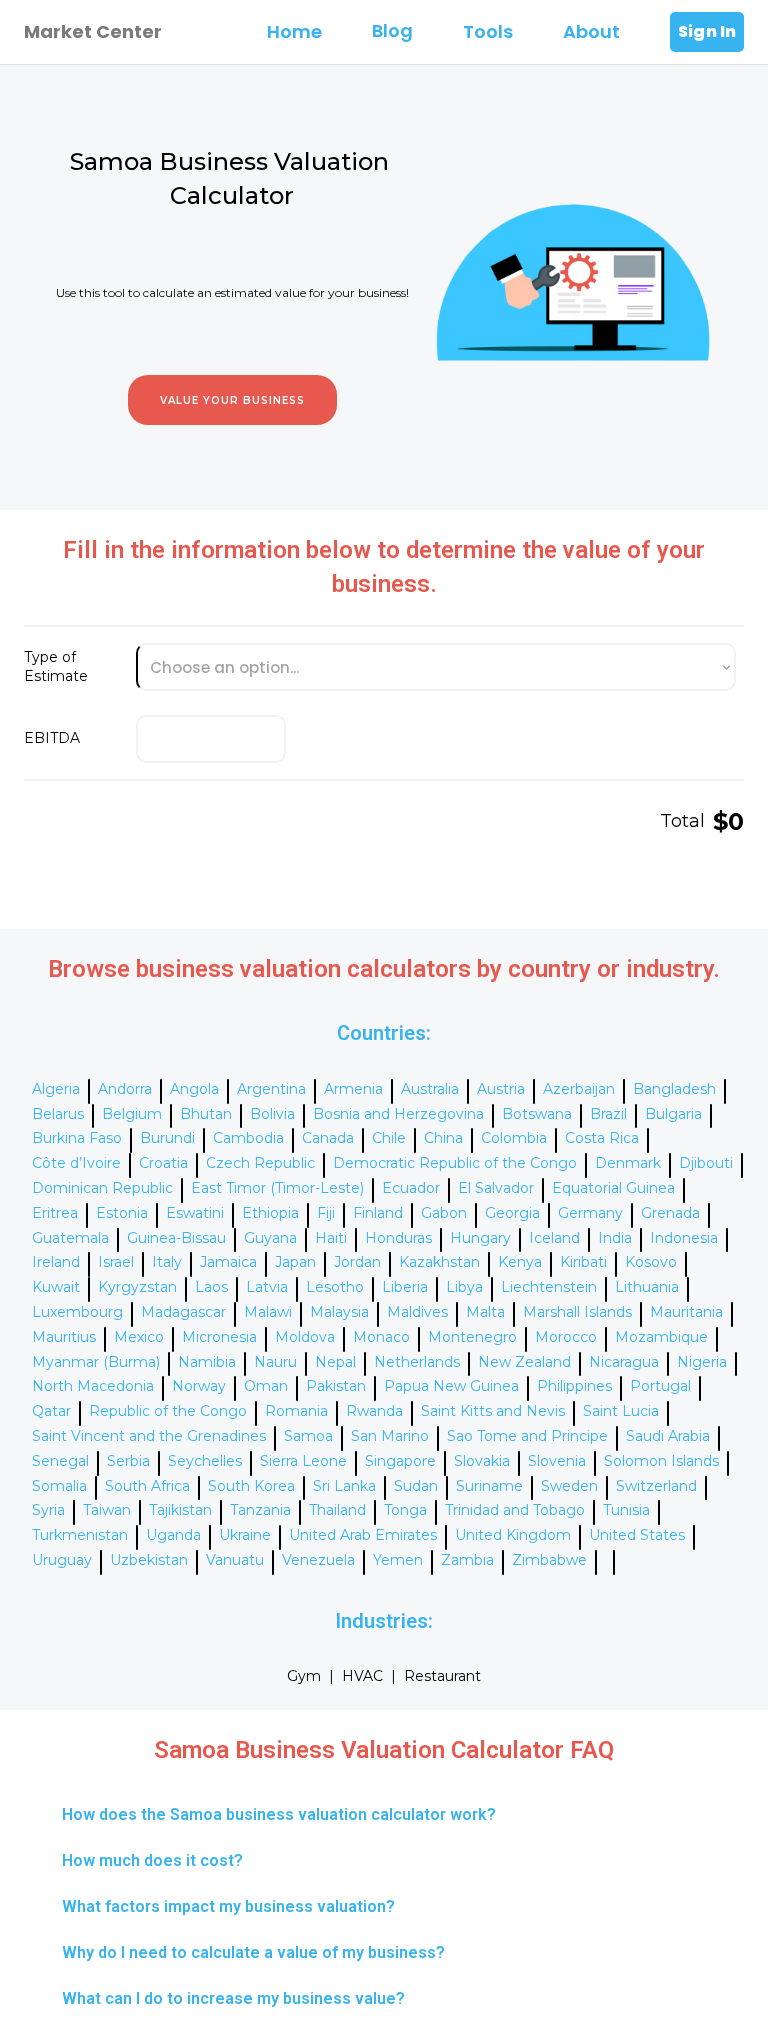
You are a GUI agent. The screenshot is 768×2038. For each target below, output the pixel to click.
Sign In (707, 31)
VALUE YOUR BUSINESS (232, 400)
